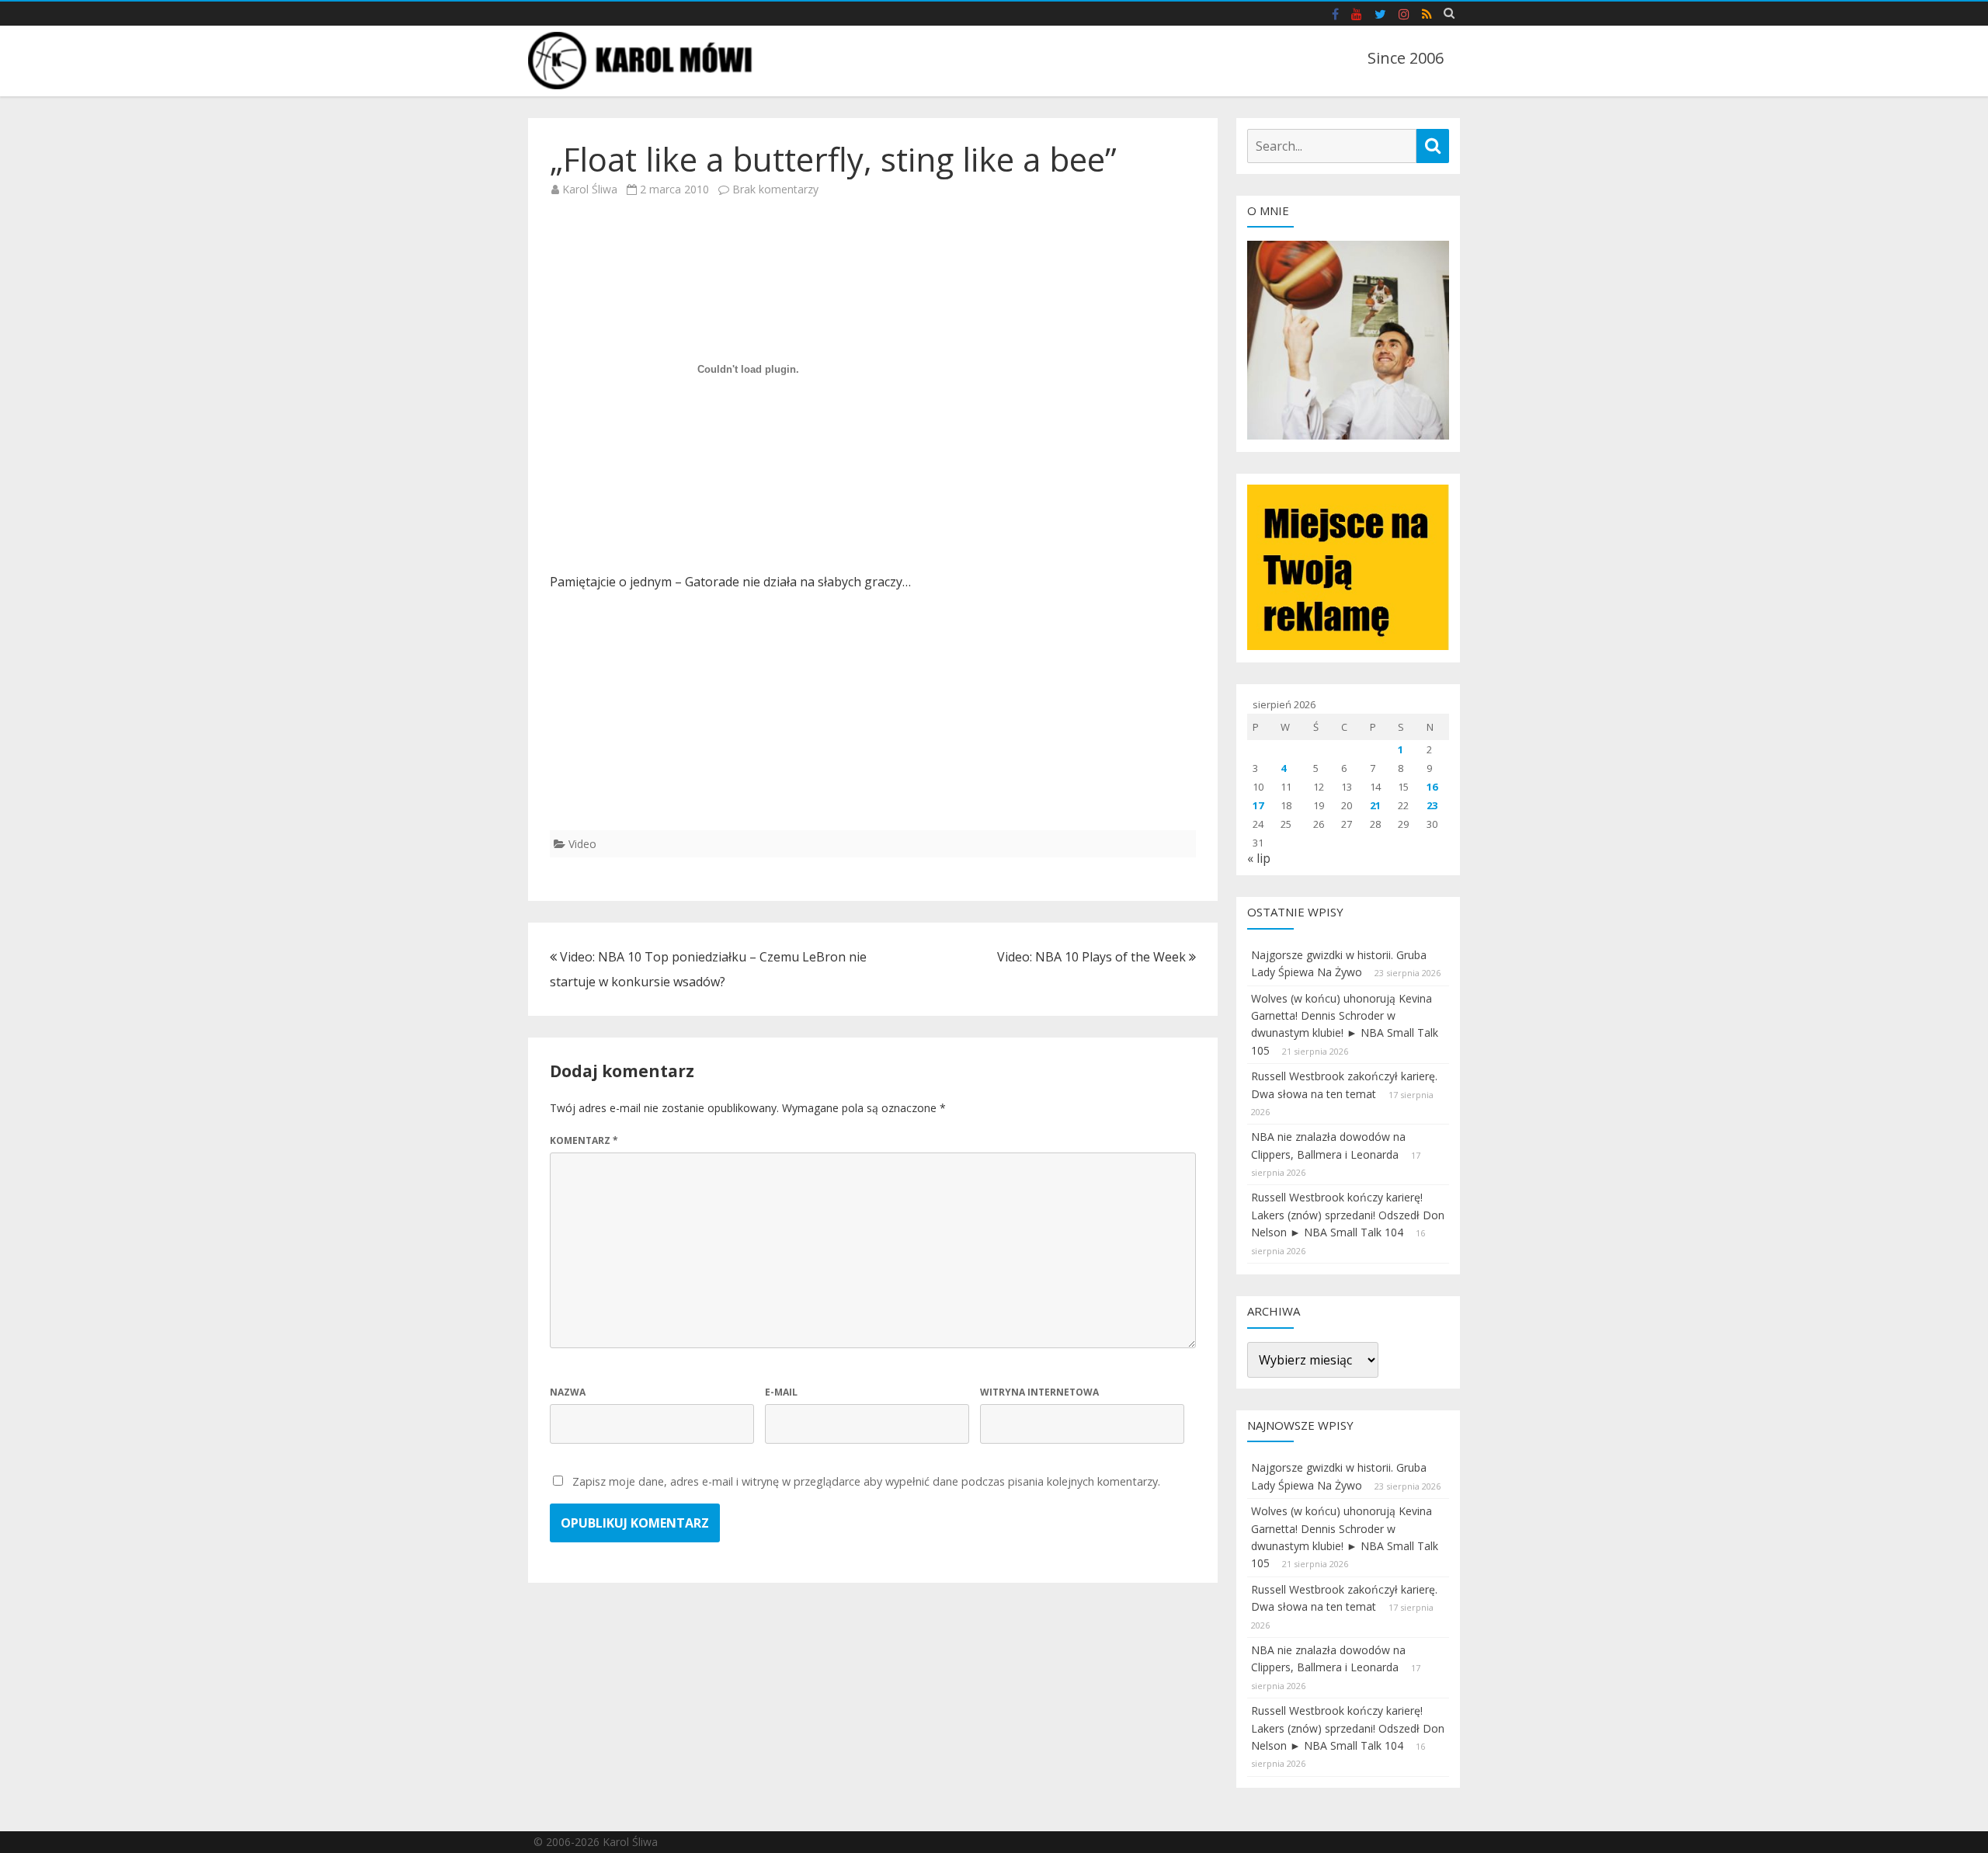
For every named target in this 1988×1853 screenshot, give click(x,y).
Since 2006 (1406, 58)
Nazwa (568, 1392)
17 (1258, 805)
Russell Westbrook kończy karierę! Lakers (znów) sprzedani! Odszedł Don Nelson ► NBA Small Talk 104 (1348, 1215)
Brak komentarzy (775, 189)
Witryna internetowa (1039, 1392)
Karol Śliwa (590, 189)
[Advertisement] (873, 721)
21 (1375, 805)
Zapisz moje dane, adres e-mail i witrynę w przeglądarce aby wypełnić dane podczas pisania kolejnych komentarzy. (866, 1481)
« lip (1259, 858)
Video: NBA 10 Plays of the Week (1093, 957)
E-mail (781, 1392)
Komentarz (584, 1140)
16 (1432, 787)
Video (582, 844)
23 (1432, 805)
